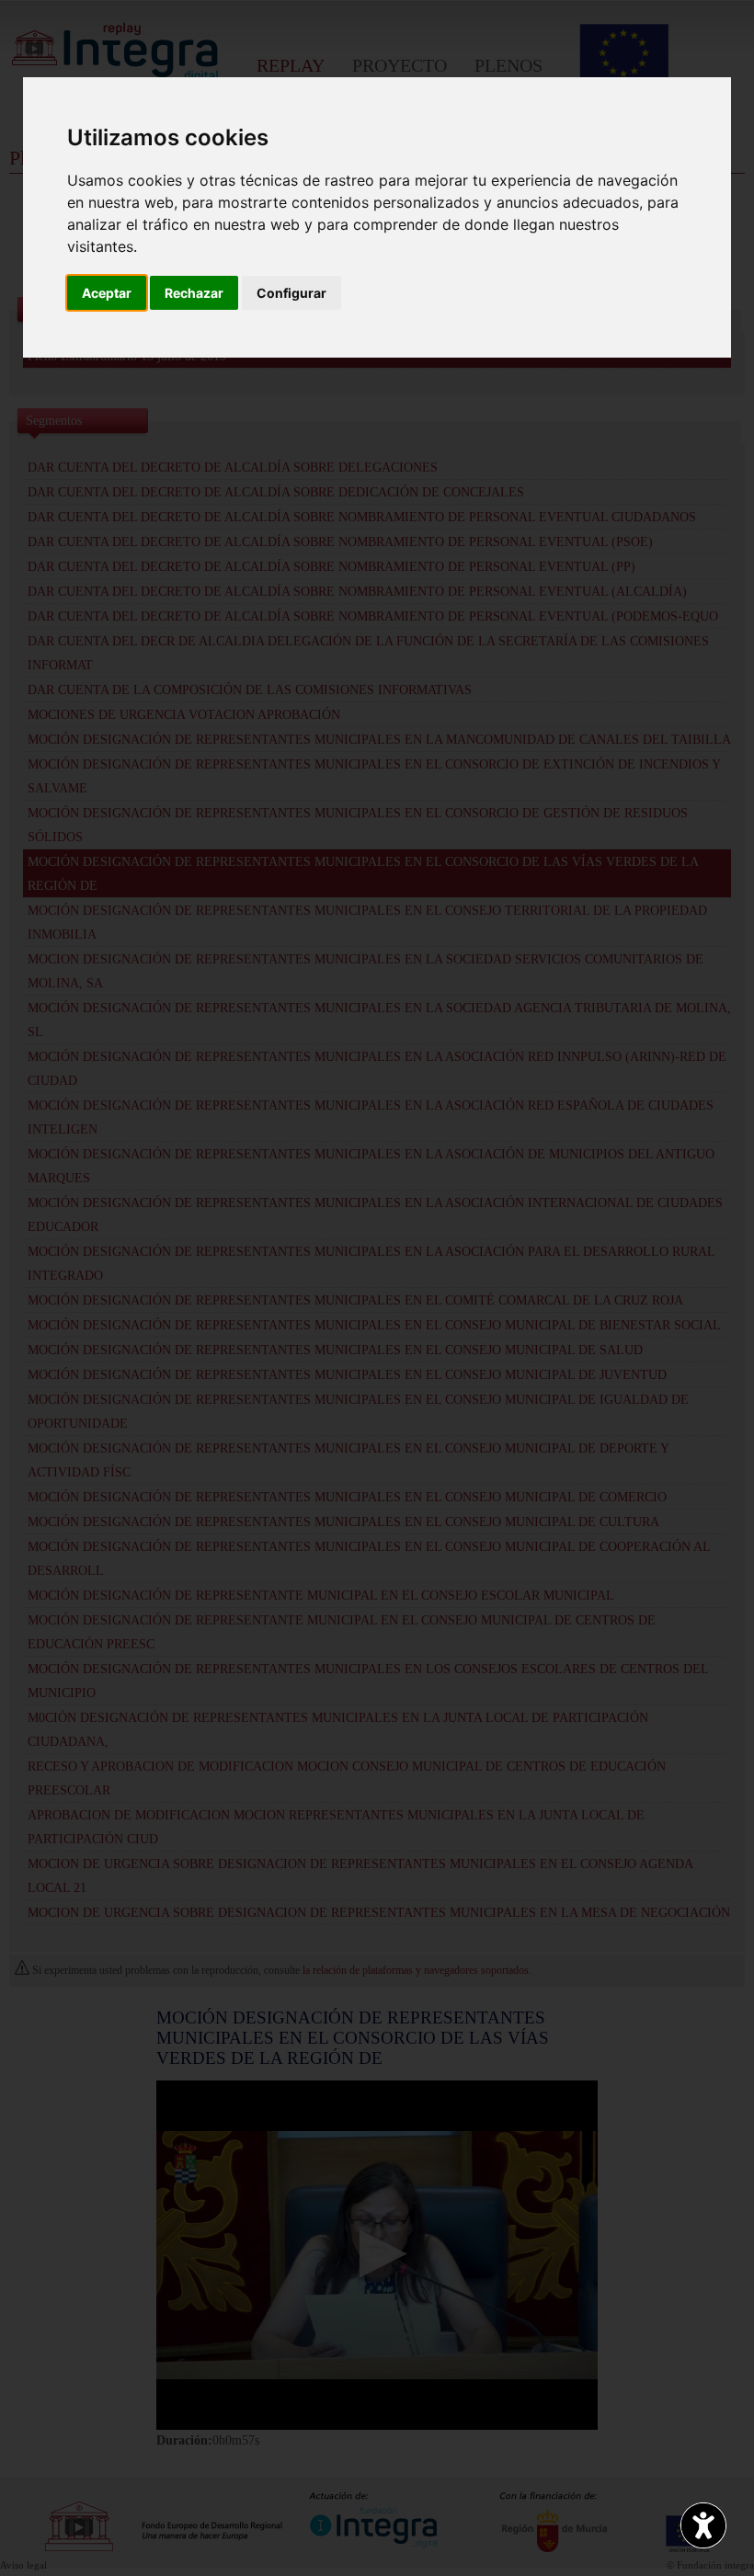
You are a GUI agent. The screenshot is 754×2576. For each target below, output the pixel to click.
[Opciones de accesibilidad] (703, 2525)
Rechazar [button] (194, 293)
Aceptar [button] (107, 293)
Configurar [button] (291, 293)
